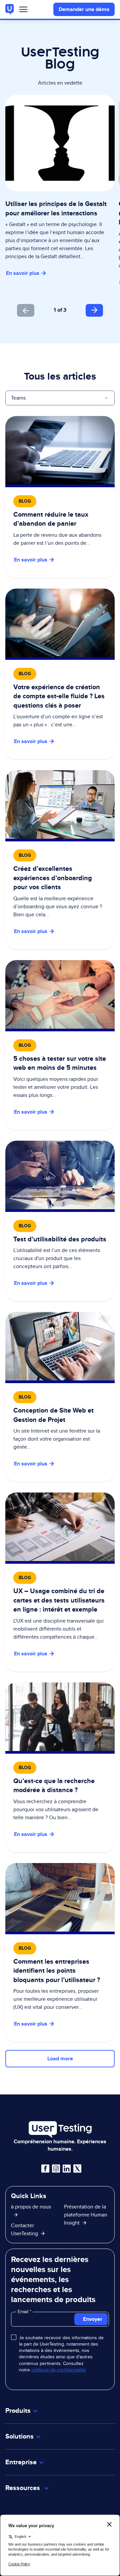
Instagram (56, 2169)
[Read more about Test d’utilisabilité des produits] (60, 1221)
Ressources (23, 2488)
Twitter (77, 2169)
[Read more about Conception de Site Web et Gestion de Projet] (60, 1397)
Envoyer (93, 2319)
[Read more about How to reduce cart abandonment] (60, 497)
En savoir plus (23, 273)
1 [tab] (55, 310)
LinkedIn (67, 2169)
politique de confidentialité (58, 2370)
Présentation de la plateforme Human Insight (86, 2215)
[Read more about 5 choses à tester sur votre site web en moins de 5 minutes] (60, 1045)
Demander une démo (84, 9)
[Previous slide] (26, 310)
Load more (60, 2058)
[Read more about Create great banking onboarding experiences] (60, 860)
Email (24, 2311)
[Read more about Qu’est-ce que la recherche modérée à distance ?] (60, 1767)
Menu (23, 11)
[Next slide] (94, 310)
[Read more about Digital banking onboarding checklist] (60, 674)
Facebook (45, 2169)
